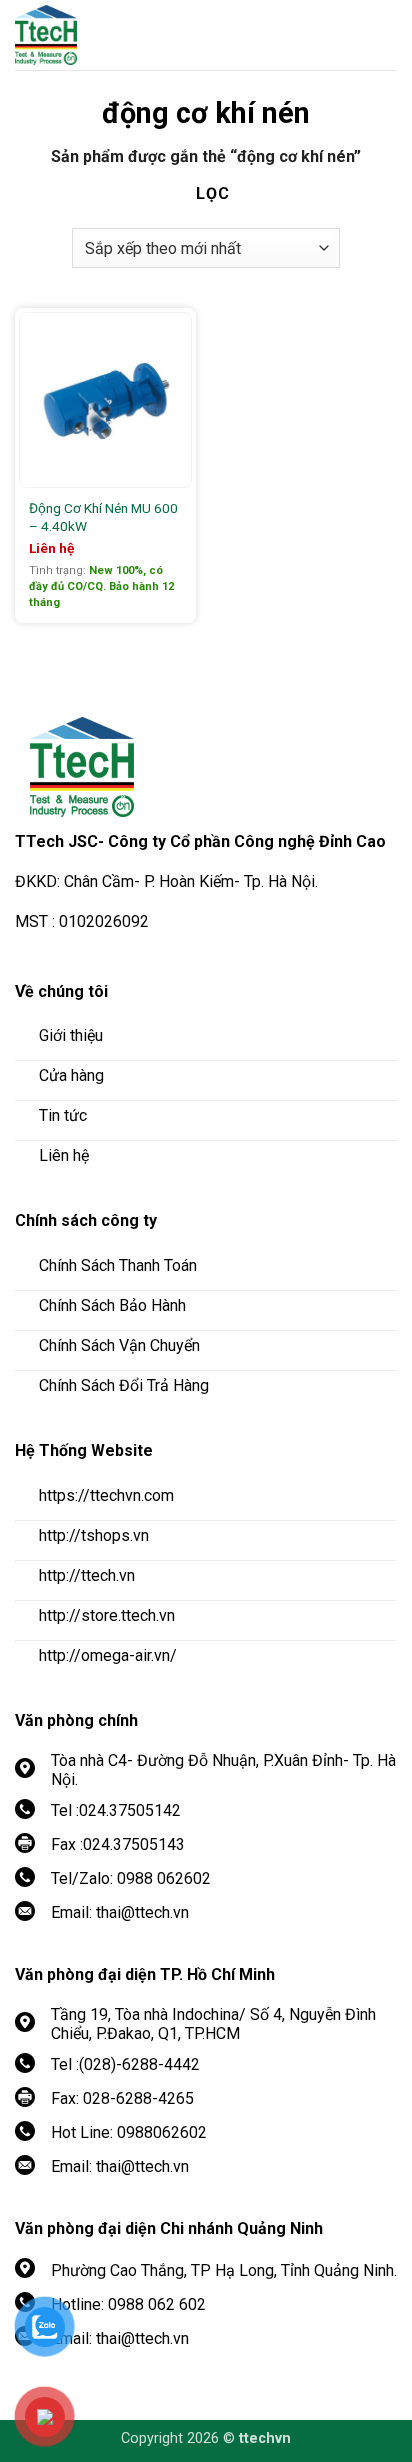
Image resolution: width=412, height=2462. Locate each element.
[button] (382, 35)
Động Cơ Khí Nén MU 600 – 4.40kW (103, 517)
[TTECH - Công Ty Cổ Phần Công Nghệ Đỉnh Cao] (125, 35)
